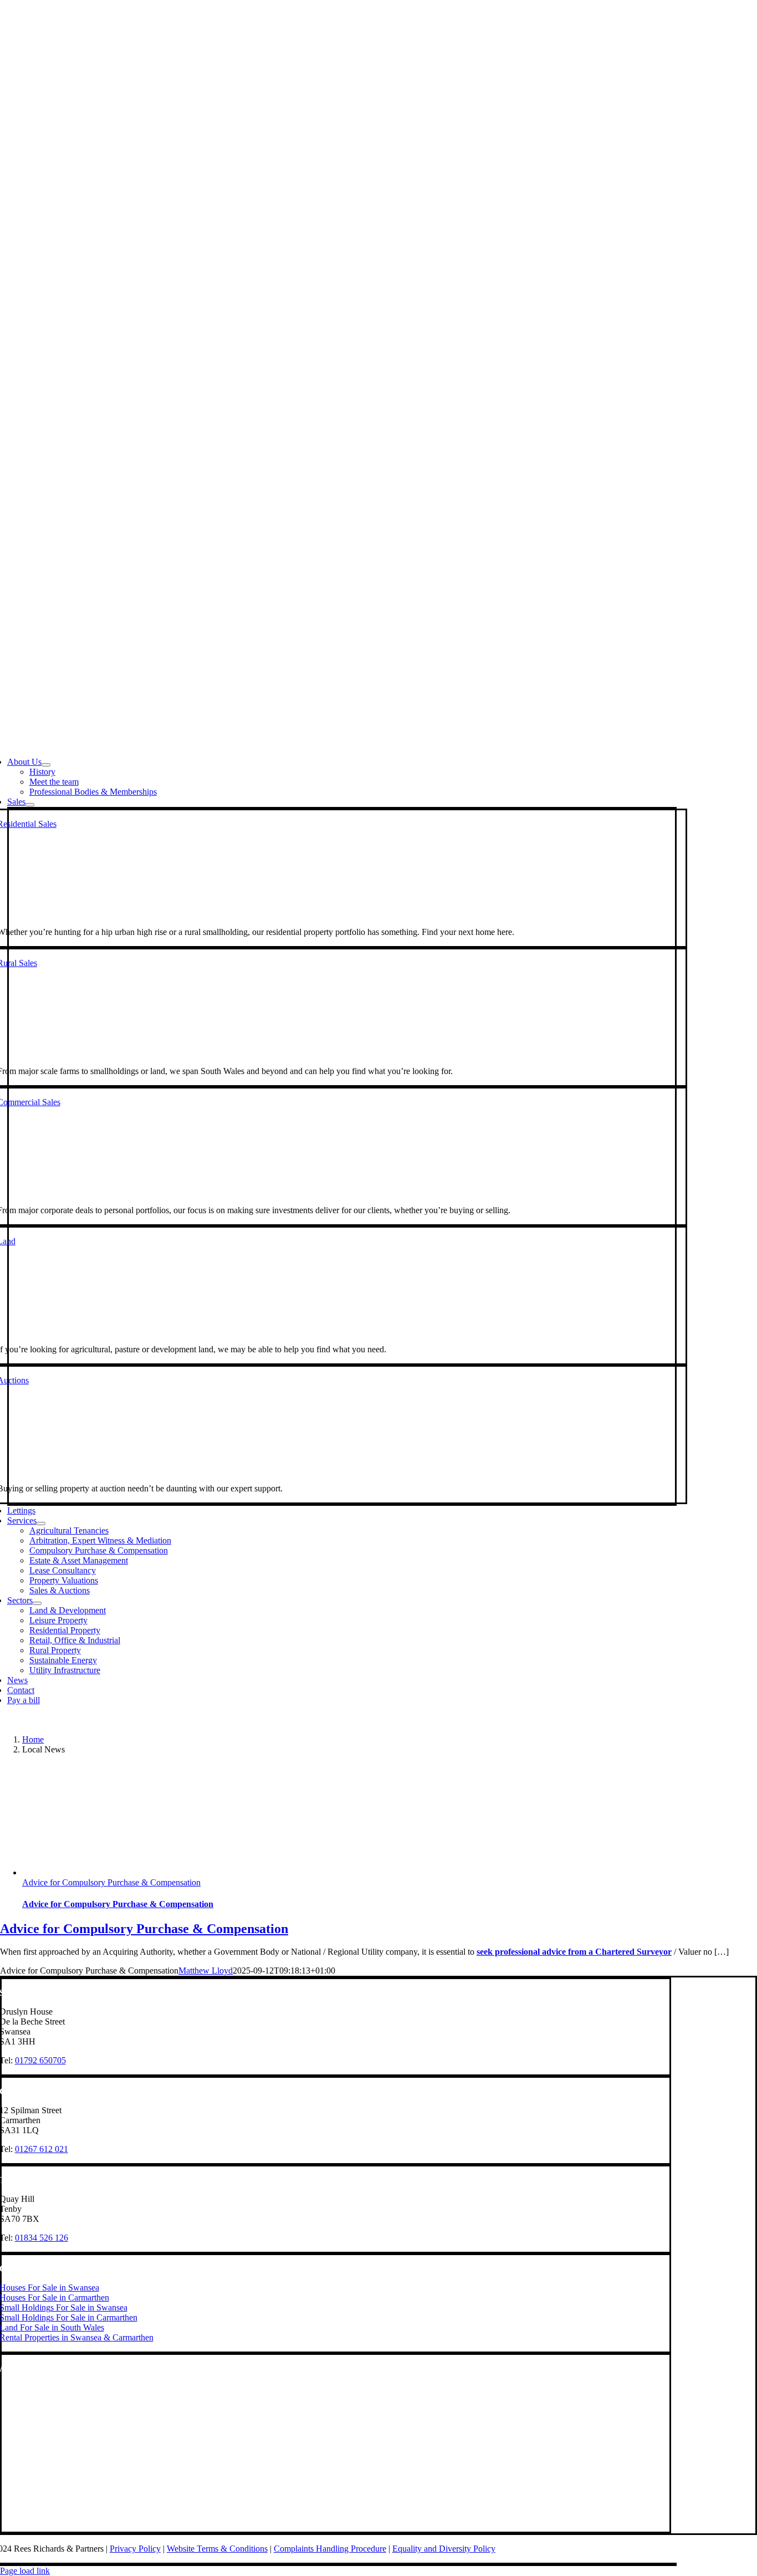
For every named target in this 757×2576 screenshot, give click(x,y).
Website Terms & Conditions (217, 2549)
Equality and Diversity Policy (444, 2549)
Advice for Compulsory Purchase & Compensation (111, 1882)
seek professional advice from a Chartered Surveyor (574, 1952)
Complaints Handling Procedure (330, 2549)
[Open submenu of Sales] (30, 805)
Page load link (25, 2571)
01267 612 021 (42, 2149)
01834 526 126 (42, 2238)
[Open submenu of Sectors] (37, 1603)
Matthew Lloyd (206, 1971)
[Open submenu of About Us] (46, 765)
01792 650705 (40, 2060)
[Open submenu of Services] (41, 1524)
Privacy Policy (135, 2549)
